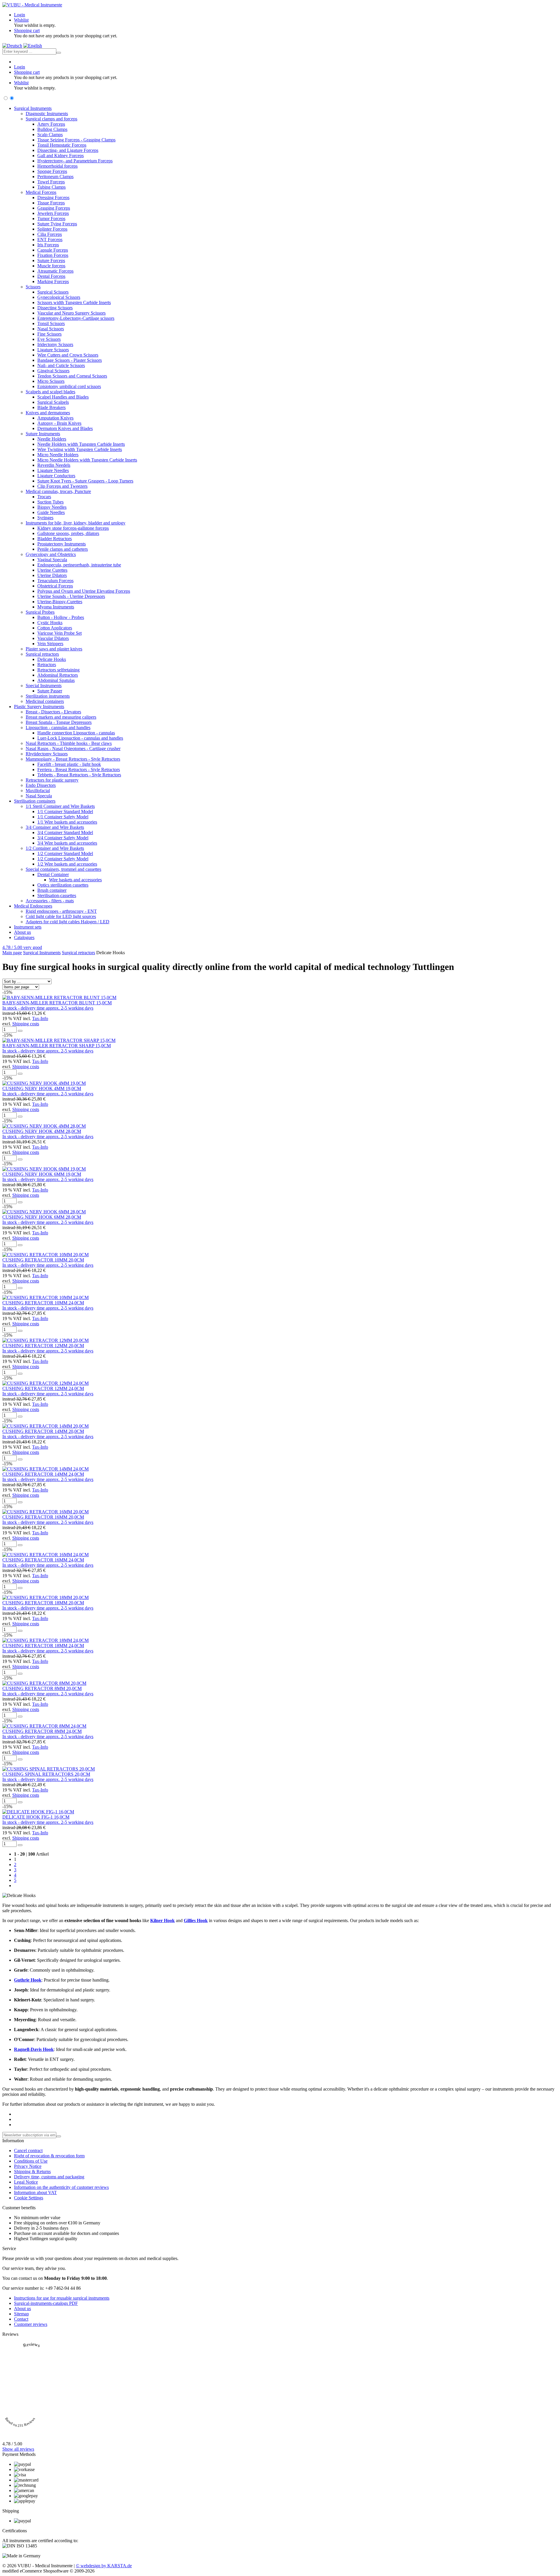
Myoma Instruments (56, 607)
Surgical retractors (42, 654)
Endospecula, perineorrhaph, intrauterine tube (79, 565)
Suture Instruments (43, 434)
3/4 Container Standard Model (65, 832)
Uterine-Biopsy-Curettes (60, 602)
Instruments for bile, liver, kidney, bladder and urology (76, 523)
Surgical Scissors (53, 292)
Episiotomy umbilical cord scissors (69, 386)
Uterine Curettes (52, 570)
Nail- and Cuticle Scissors (61, 365)
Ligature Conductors (56, 476)
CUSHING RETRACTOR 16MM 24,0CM (43, 1560)
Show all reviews (18, 2449)
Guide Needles (51, 512)
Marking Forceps (53, 281)
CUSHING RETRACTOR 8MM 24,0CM (42, 1731)
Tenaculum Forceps (55, 581)
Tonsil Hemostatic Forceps (62, 145)
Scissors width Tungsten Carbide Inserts (74, 302)
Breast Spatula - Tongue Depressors (59, 722)
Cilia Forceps (50, 234)
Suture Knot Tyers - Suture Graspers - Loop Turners (85, 481)
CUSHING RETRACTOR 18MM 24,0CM (43, 1646)
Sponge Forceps (52, 171)
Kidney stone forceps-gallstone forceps (73, 528)
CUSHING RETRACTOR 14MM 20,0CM (43, 1431)
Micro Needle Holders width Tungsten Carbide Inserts (87, 460)
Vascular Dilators (53, 638)
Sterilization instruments (48, 696)
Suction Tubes (50, 502)
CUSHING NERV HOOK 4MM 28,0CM (42, 1131)
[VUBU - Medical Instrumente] (32, 5)
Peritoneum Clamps (55, 177)
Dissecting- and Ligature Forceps (68, 150)
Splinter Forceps (52, 229)
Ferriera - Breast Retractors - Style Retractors (79, 770)
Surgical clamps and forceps (51, 119)
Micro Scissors (51, 381)
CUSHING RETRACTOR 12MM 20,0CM (43, 1346)
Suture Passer (50, 691)
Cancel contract (28, 2151)
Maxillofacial (38, 790)
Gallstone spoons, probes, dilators (68, 533)
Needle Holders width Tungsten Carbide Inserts (81, 444)
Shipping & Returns (32, 2171)
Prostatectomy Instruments (62, 544)
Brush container (52, 890)
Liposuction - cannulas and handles (58, 728)
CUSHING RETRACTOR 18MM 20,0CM (43, 1603)
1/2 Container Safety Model (63, 859)
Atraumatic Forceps (55, 271)
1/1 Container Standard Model (65, 811)
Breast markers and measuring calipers (61, 717)
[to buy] (20, 1031)
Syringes (45, 518)
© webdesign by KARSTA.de (104, 2566)
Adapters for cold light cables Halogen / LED (68, 922)
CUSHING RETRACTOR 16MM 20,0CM (43, 1517)
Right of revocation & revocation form (49, 2156)
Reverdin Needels (54, 465)
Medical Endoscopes (33, 906)
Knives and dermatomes (48, 413)
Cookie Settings (29, 2198)
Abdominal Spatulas (56, 680)
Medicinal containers (45, 701)
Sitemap (21, 2314)
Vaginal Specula (52, 560)
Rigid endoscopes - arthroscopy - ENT (61, 911)
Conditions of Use (31, 2161)
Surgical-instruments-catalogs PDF (46, 2303)
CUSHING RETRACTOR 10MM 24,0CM (43, 1303)
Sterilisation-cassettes (57, 895)
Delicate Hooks (52, 659)
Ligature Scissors (53, 350)
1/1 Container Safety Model (63, 817)
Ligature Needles (53, 470)
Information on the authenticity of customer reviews (61, 2187)
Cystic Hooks (50, 623)
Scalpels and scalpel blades (50, 392)
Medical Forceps (41, 192)
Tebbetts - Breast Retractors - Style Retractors (79, 775)
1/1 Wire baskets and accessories (67, 822)
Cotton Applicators (55, 628)
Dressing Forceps (53, 198)
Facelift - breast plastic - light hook (69, 764)
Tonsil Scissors (51, 323)
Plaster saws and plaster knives (54, 649)
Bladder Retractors (55, 539)
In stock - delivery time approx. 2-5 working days (48, 1008)
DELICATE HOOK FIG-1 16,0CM (36, 1817)
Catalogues (24, 937)
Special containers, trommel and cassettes (63, 869)
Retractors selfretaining (58, 670)
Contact (21, 2319)
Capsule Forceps (53, 250)
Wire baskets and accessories (75, 880)
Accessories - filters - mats (50, 901)
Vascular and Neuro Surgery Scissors (71, 313)
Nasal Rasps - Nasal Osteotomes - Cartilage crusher (73, 749)
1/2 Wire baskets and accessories (67, 864)
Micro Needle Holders (58, 455)
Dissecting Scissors (55, 308)
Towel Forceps (51, 182)
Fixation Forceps (53, 255)
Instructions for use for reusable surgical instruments (62, 2298)
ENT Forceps (50, 239)
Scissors (33, 287)
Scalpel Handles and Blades (63, 397)
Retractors (47, 665)
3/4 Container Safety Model (63, 838)
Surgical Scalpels (53, 402)
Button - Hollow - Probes (61, 617)
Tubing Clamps (51, 187)
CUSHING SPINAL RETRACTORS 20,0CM (46, 1774)
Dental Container (53, 874)
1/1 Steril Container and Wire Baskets (60, 806)
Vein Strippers (50, 644)
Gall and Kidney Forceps (61, 156)
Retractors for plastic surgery (52, 780)
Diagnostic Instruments (47, 114)
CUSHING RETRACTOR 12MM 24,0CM (43, 1388)
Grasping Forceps (54, 208)
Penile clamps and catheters (63, 549)
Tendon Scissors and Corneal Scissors (72, 376)
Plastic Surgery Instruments (39, 707)
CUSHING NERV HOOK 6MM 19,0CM (42, 1174)
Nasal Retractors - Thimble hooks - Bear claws (69, 743)
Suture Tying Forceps (57, 224)
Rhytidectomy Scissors (47, 754)
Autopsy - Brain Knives (59, 423)
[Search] (59, 53)
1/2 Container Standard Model (65, 853)
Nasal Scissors (51, 329)
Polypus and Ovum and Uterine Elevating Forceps (84, 591)
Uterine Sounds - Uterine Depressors (71, 596)
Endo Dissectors (41, 785)
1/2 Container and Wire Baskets (55, 848)
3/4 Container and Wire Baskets (55, 827)
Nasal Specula (39, 796)
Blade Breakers (51, 407)
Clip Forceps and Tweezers (62, 486)
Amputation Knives (55, 418)
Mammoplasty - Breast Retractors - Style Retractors (73, 759)
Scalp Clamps (50, 135)
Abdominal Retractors (58, 675)
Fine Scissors (49, 334)
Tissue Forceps (51, 203)
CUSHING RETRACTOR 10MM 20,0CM (43, 1260)
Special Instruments (44, 686)
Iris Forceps (48, 245)
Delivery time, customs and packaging (49, 2177)
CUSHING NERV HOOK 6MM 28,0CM (42, 1217)
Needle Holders (52, 439)
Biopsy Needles (52, 507)
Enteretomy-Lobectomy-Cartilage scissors (76, 318)
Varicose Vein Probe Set (60, 633)
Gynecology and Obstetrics (51, 554)
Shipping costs (26, 1024)
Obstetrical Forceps (55, 586)
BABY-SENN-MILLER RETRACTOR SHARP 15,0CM (57, 1046)
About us (22, 932)
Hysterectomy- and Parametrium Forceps (75, 161)
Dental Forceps (51, 276)
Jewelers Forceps (53, 213)
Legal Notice (26, 2182)
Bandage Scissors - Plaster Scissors (70, 360)
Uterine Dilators (52, 575)
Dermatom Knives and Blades (65, 428)
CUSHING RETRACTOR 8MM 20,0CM (42, 1688)
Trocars (44, 497)
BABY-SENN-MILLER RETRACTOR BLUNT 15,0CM (57, 1003)
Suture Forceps (51, 260)
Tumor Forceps (51, 219)
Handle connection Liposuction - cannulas (76, 733)
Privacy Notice (28, 2166)
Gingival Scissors (53, 371)
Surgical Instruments (33, 108)
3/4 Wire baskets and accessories (67, 843)
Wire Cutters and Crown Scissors (68, 355)
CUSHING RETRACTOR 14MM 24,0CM (43, 1474)
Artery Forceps (51, 124)
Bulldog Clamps (52, 129)
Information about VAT (35, 2192)
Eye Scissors (49, 339)
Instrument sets (28, 927)
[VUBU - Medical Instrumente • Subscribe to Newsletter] (59, 2136)
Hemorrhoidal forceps (57, 166)
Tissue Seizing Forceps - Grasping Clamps (76, 140)
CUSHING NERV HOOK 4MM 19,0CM (42, 1088)
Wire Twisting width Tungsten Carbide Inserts (80, 449)
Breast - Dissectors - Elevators (53, 712)
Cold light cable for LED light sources (61, 916)
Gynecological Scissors (59, 297)
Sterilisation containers (35, 801)
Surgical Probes (40, 612)
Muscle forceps (51, 266)
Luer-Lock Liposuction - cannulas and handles (80, 738)
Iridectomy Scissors (55, 344)
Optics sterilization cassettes (63, 885)
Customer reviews (31, 2324)
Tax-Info (40, 1018)
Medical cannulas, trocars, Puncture (58, 491)
